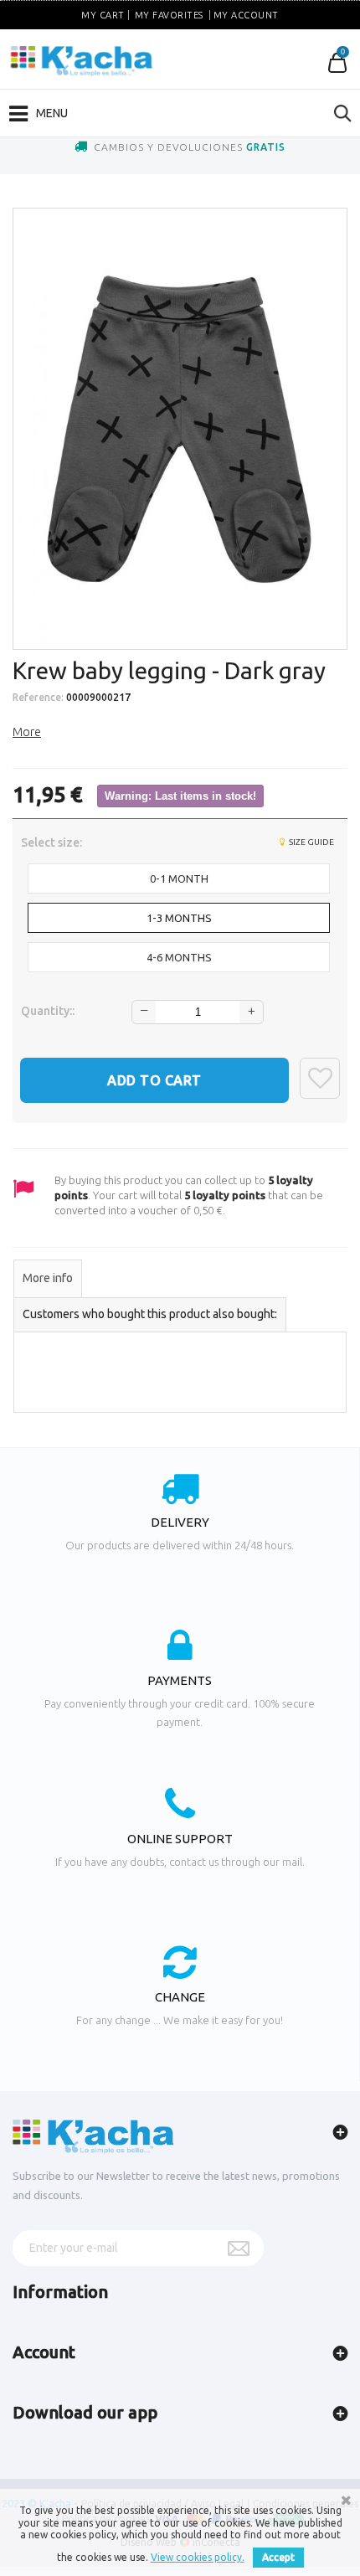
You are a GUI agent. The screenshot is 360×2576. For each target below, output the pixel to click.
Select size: (53, 842)
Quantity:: (48, 1011)
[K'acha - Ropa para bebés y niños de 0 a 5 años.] (82, 61)
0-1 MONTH (179, 878)
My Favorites (169, 15)
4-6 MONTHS (179, 957)
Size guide (311, 842)
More (27, 732)
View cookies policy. (198, 2557)
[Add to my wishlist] (320, 1078)
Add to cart (154, 1080)
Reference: (38, 697)
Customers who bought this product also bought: (150, 1314)
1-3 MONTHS (179, 918)
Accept (278, 2557)
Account (44, 2352)
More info (48, 1278)
